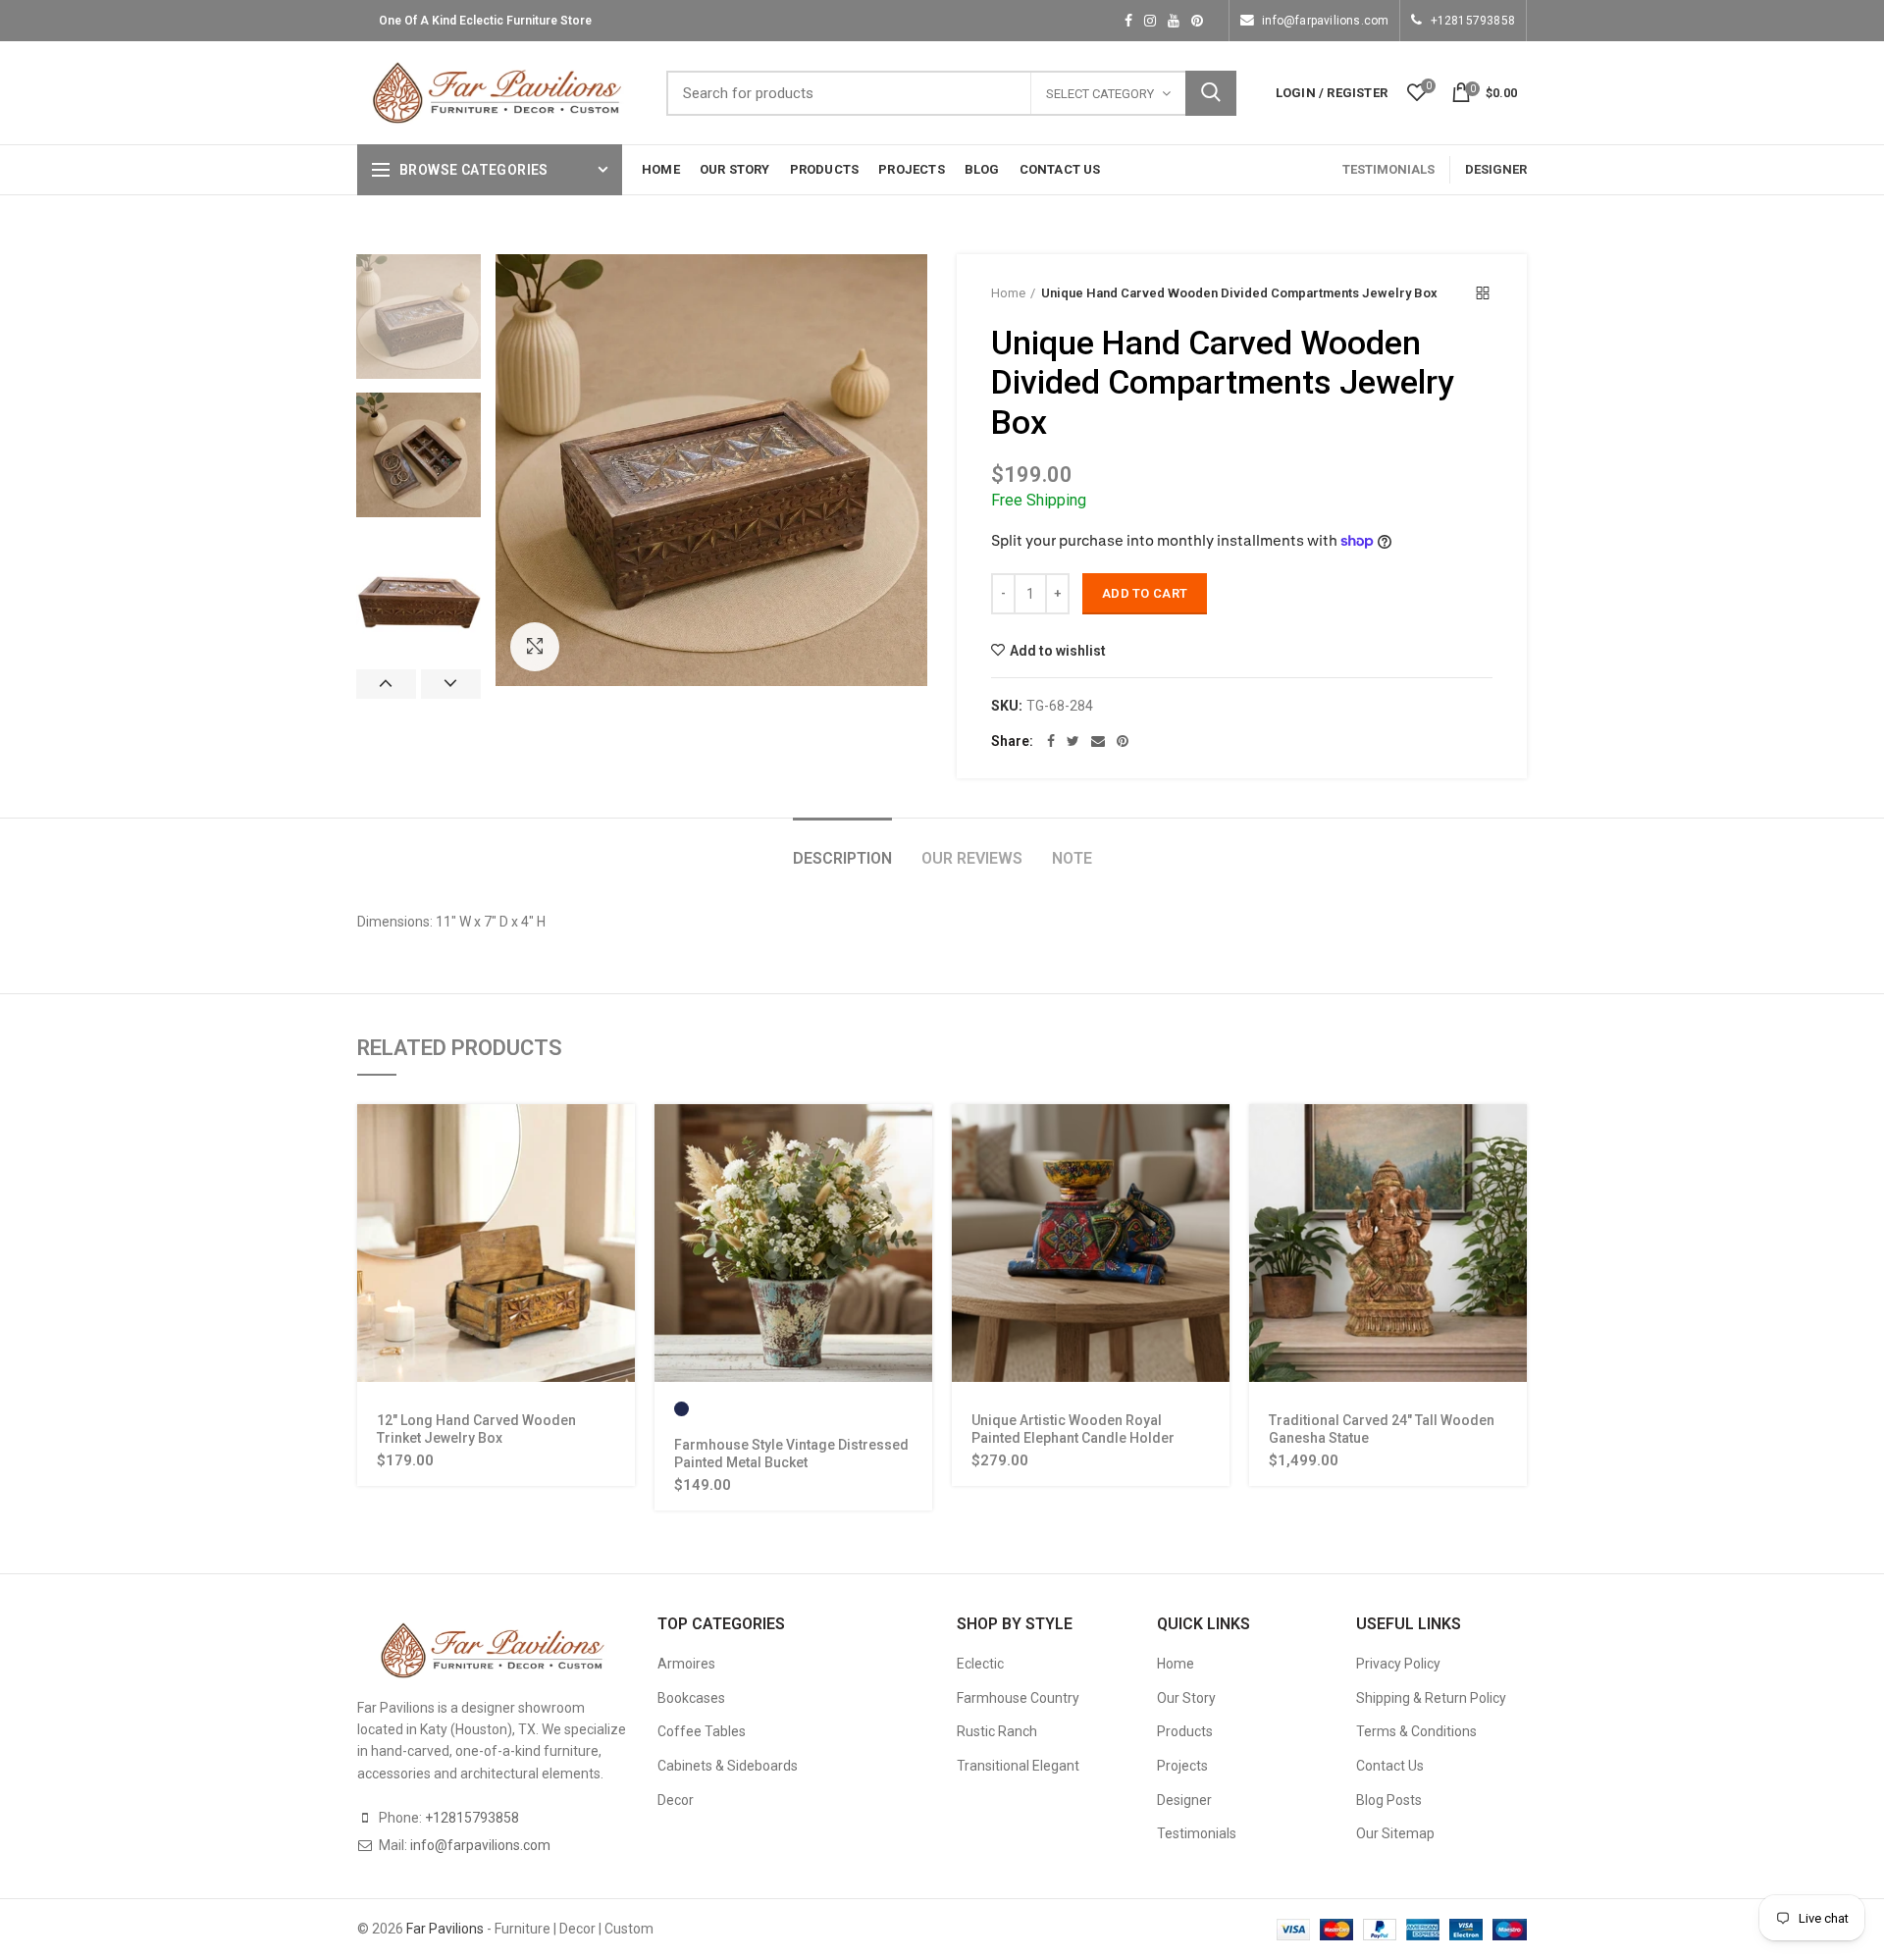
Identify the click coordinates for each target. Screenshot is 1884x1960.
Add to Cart (1145, 593)
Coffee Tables (702, 1731)
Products (1185, 1731)
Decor (676, 1800)
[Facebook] (1051, 741)
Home (1008, 293)
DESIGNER (1496, 169)
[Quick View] (620, 1180)
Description (842, 858)
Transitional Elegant (1018, 1766)
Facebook (1128, 21)
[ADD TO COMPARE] (620, 1269)
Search (1211, 93)
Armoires (686, 1664)
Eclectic (980, 1664)
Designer (1184, 1800)
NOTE (1072, 858)
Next (451, 684)
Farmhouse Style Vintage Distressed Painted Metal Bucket (791, 1454)
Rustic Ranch (997, 1731)
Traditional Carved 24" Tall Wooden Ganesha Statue (1382, 1429)
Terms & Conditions (1416, 1731)
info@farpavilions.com (1325, 21)
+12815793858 (1473, 21)
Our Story (1186, 1698)
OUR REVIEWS (972, 858)
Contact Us (1390, 1766)
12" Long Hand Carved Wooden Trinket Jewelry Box (476, 1429)
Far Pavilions (445, 1929)
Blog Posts (1389, 1800)
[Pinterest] (1123, 741)
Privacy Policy (1398, 1664)
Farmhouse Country (1018, 1698)
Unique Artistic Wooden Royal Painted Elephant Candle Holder (1073, 1429)
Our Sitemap (1395, 1833)
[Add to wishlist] (620, 1224)
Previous (386, 684)
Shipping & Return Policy (1431, 1698)
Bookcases (691, 1698)
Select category (1100, 94)
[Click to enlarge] (535, 647)
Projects (1182, 1766)
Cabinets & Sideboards (728, 1766)
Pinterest (1197, 21)
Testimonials (1197, 1833)
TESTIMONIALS (1388, 169)
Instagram (1150, 21)
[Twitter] (1073, 741)
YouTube (1174, 21)
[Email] (1098, 741)
